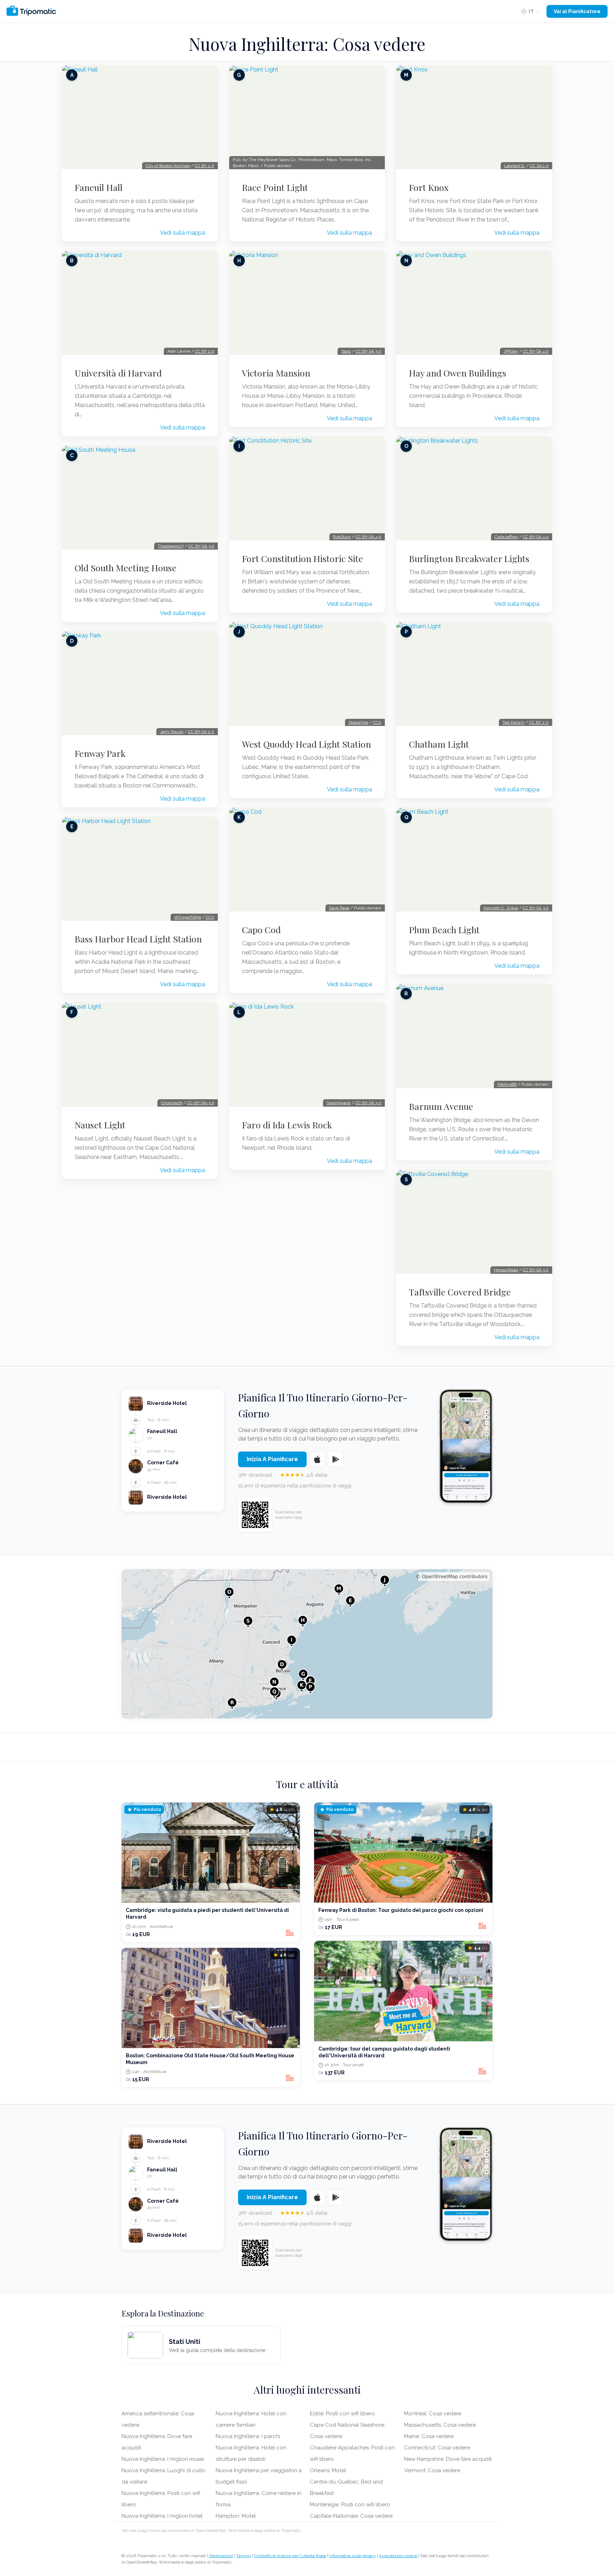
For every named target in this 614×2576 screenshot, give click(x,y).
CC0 (210, 917)
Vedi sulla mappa (182, 233)
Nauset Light (100, 1125)
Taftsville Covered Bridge (460, 1292)
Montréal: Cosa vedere (433, 2414)
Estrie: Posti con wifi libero (342, 2414)
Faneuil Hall (99, 187)
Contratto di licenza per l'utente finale (290, 2556)
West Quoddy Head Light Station (306, 744)
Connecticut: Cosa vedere (437, 2448)
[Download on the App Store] (317, 1459)
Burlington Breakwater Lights (469, 559)
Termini (244, 2556)
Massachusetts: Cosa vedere (440, 2425)
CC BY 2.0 (204, 166)
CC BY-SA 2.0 (201, 732)
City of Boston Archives (168, 166)
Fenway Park (100, 753)
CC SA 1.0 (539, 166)
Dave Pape (339, 908)
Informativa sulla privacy (353, 2556)
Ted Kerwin (513, 722)
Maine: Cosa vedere (429, 2436)
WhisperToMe (188, 917)
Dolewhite (358, 722)
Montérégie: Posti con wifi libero (350, 2505)
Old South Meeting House (126, 568)
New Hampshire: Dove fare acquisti (448, 2459)
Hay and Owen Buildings (458, 373)
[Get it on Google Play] (336, 1459)
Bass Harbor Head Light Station (138, 939)
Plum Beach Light (444, 930)
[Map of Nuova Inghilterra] (307, 1644)
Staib (346, 351)
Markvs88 (507, 1084)
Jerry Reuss (172, 732)
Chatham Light (439, 744)
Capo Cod (261, 930)
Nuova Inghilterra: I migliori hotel (162, 2516)
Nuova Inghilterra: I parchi (248, 2436)
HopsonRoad (506, 1270)
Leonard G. (515, 166)
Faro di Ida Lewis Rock (287, 1125)
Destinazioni (221, 2556)
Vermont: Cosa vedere (432, 2470)
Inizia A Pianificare (272, 1459)
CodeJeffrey (506, 537)
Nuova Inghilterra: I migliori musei (163, 2459)
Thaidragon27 (171, 546)
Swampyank (339, 1103)
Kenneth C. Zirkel (501, 908)
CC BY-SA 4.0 (368, 537)
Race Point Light (275, 187)
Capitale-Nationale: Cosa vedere (351, 2516)
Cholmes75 (172, 1103)
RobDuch (342, 537)
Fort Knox (429, 187)
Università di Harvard (118, 373)
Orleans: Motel (328, 2470)
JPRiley (511, 351)
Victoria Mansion (276, 373)
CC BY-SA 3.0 (201, 546)
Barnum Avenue (441, 1106)
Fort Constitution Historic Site (303, 559)
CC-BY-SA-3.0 (201, 1103)
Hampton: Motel (236, 2516)
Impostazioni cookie (398, 2556)
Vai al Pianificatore (577, 11)
